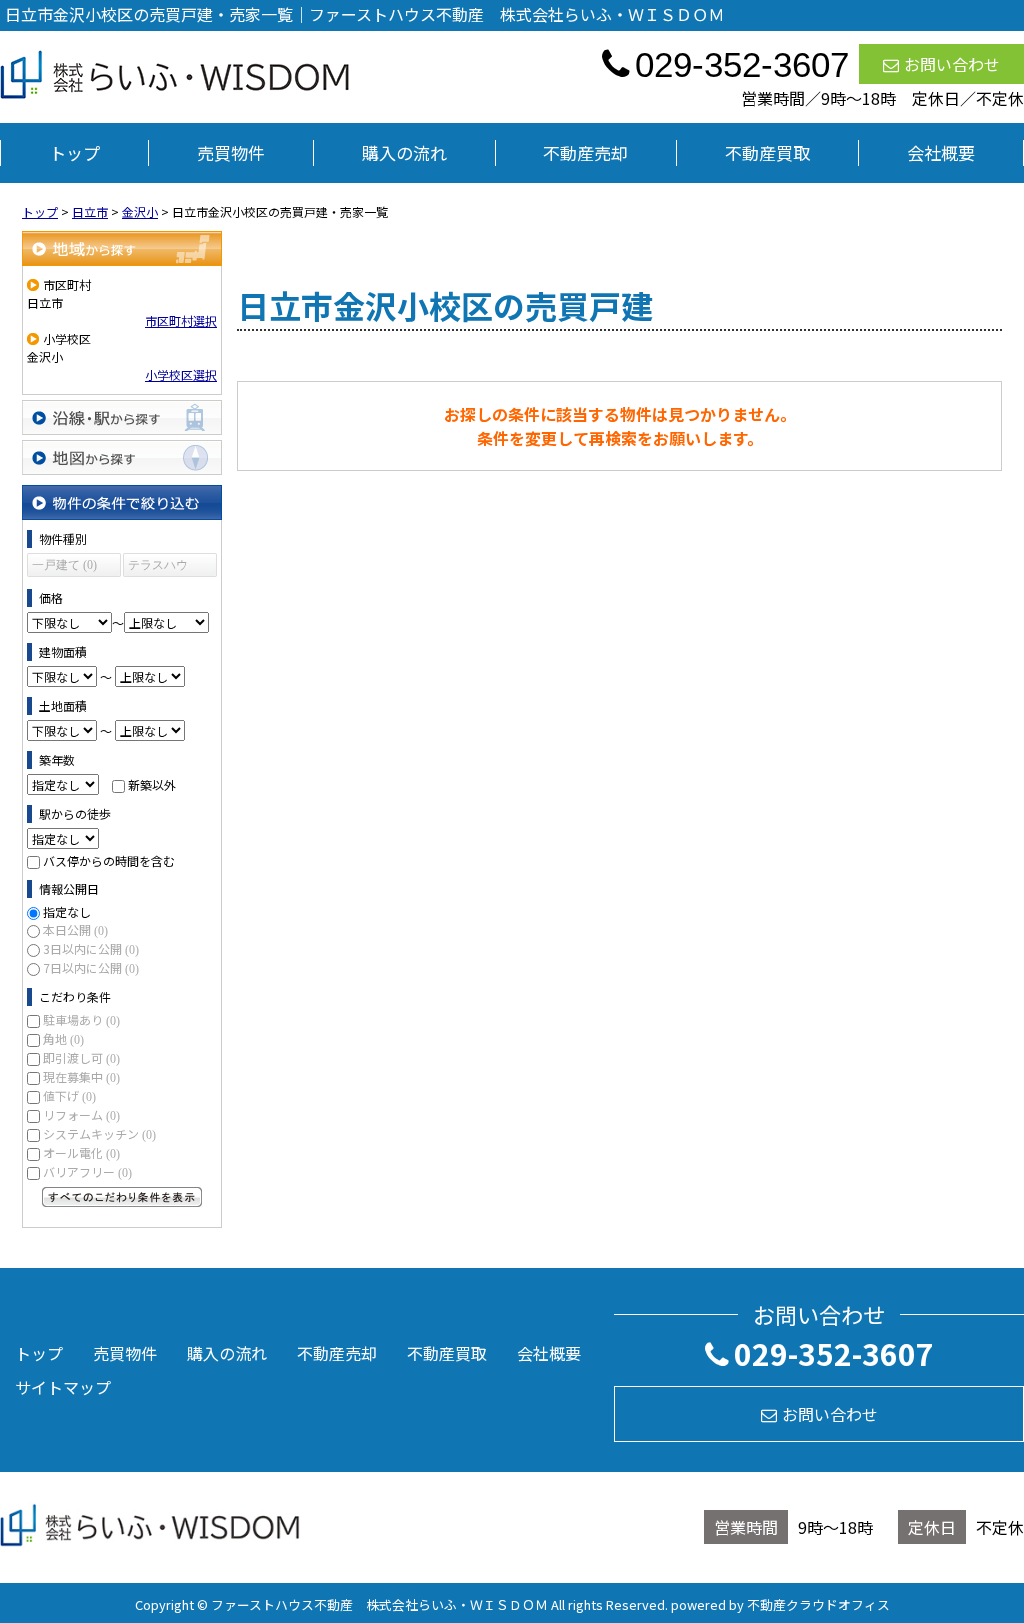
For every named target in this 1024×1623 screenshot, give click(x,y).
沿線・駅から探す (122, 417)
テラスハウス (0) (158, 567)
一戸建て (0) (64, 565)
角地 (63, 1038)
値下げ (69, 1095)
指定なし (67, 911)
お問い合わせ (952, 64)
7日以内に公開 (91, 967)
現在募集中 (81, 1076)
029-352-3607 (834, 1353)
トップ (74, 152)
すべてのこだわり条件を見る (122, 1197)
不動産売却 (585, 152)
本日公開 (75, 929)
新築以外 (152, 784)
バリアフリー (87, 1171)
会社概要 (941, 152)
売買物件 (231, 152)
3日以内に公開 (91, 948)
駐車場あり (81, 1019)
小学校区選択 (181, 374)
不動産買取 (767, 152)
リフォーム (81, 1114)
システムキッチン (99, 1133)
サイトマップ (63, 1387)
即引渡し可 (81, 1057)
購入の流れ (404, 152)
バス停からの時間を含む (109, 860)
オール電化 (81, 1152)
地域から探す (122, 248)
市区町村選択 (181, 320)
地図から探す (122, 457)
